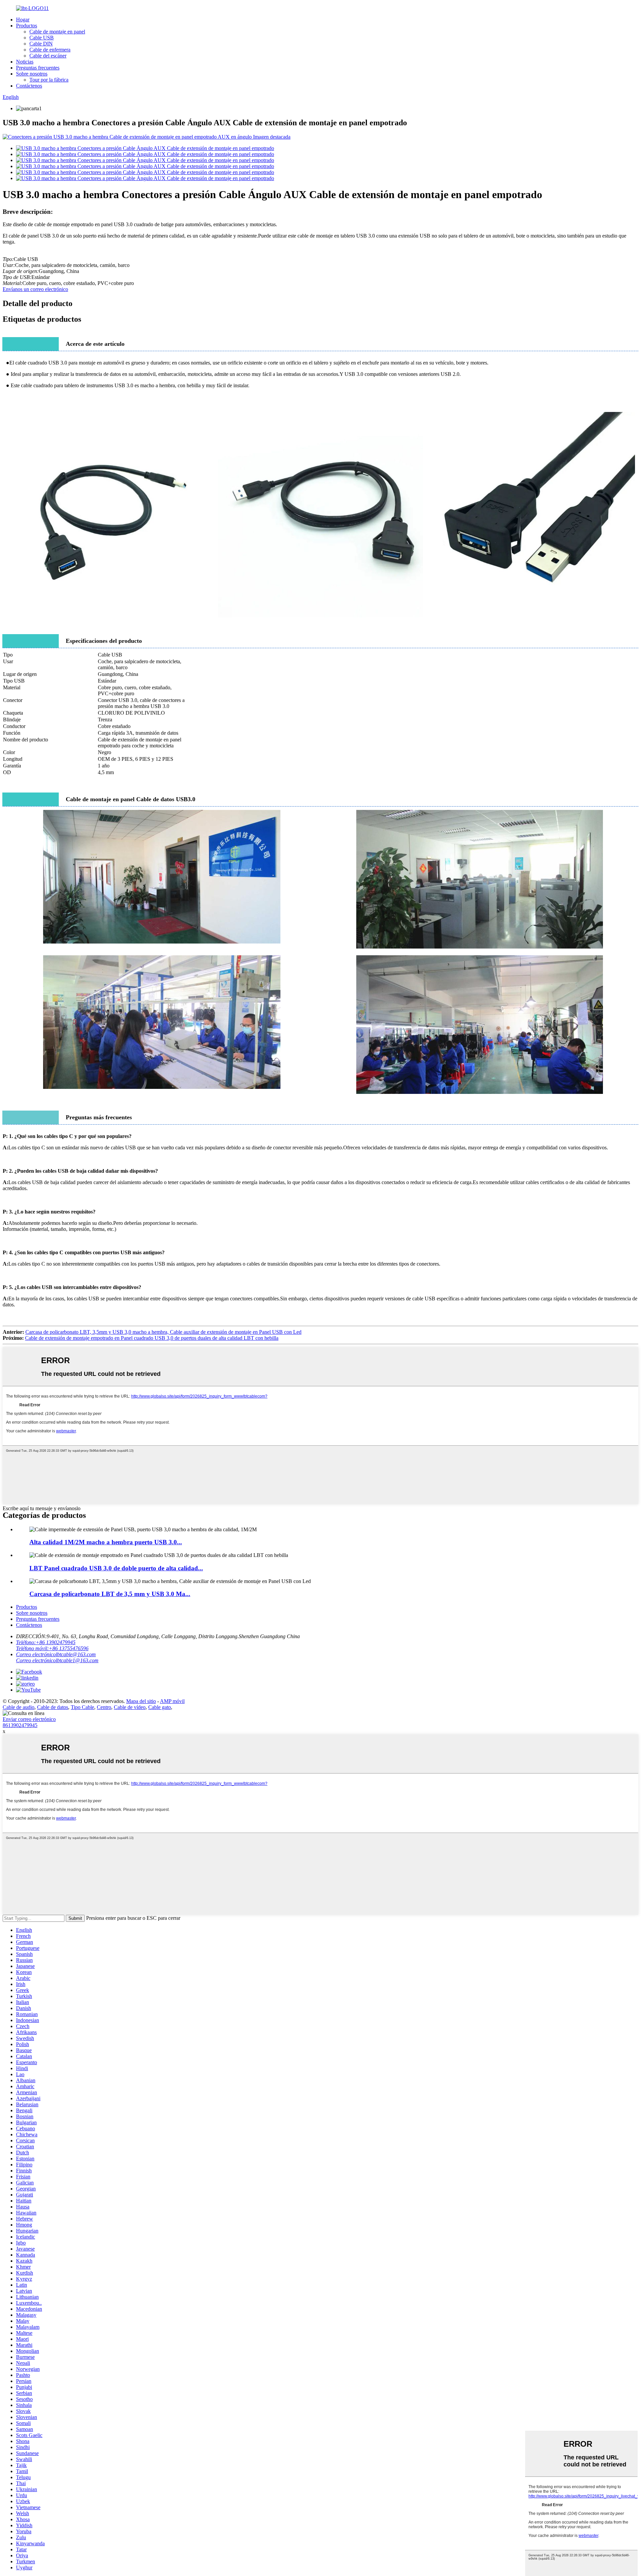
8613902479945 (20, 1725)
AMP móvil (172, 1701)
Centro (104, 1707)
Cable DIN (41, 44)
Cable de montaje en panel (57, 32)
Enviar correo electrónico (29, 1719)
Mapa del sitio (141, 1701)
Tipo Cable (82, 1707)
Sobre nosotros (32, 74)
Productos (27, 26)
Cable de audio (19, 1707)
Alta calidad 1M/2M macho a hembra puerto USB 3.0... (106, 1542)
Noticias (25, 62)
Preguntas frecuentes (38, 68)
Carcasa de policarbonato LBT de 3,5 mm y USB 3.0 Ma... (110, 1594)
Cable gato (160, 1707)
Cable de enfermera (50, 50)
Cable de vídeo (130, 1707)
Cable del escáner (48, 56)
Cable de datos (53, 1707)
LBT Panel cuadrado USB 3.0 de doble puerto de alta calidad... (116, 1568)
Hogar (23, 20)
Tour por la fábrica (49, 80)
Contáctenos (29, 86)
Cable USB (42, 38)
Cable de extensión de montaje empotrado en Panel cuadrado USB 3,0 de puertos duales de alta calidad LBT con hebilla (152, 1338)
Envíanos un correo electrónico (35, 289)
